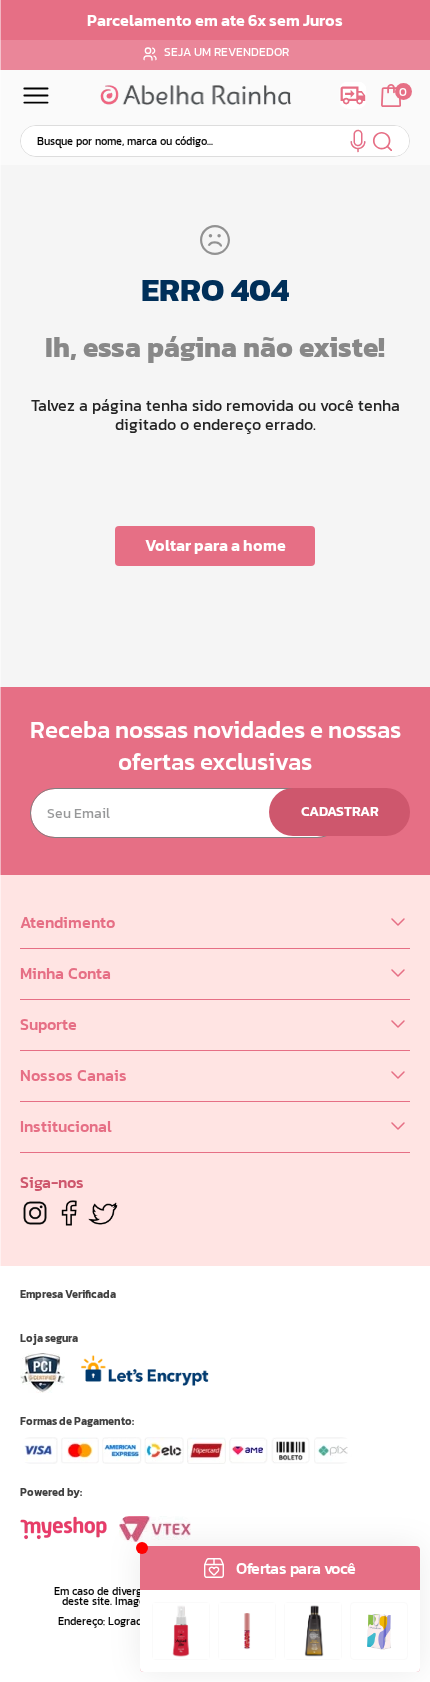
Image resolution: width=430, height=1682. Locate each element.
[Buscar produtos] (383, 141)
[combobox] (215, 141)
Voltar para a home (215, 545)
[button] (358, 145)
